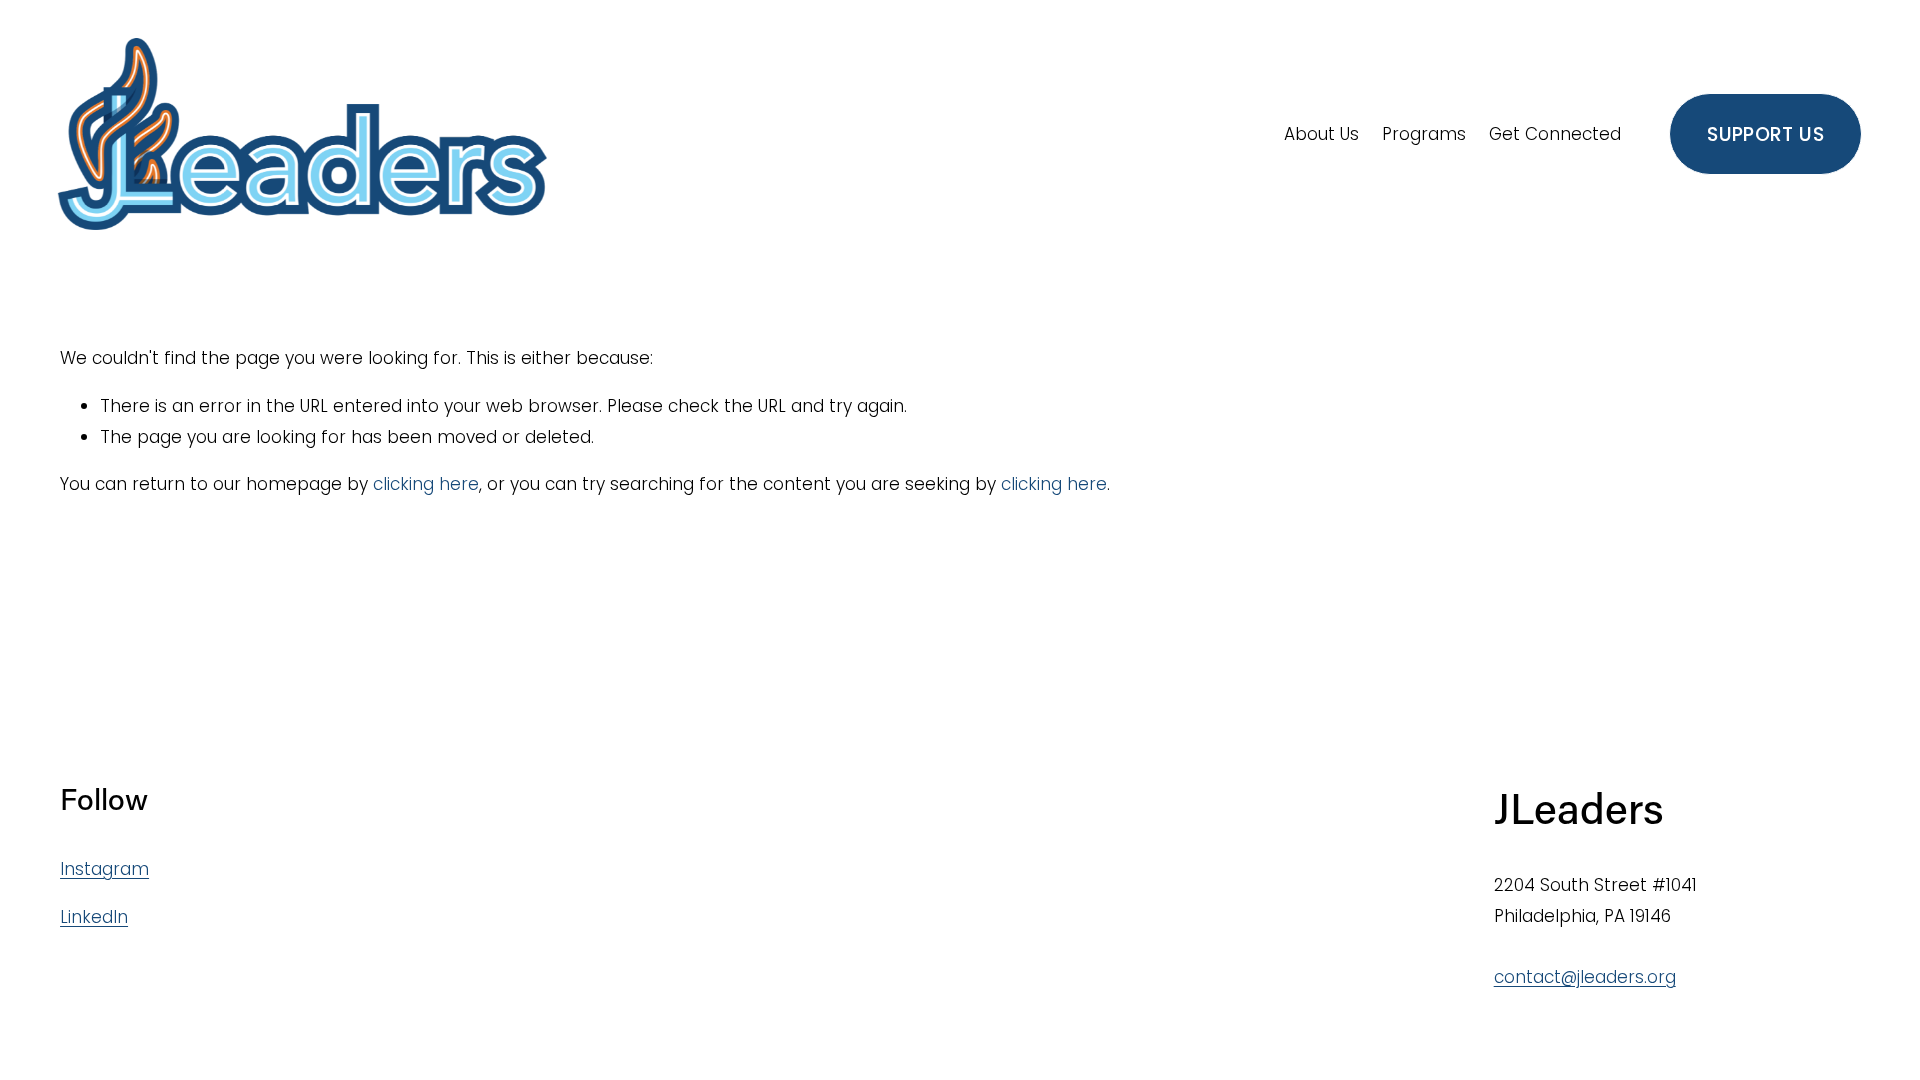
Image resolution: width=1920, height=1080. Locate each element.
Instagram (104, 869)
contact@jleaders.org (1585, 977)
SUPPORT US (1765, 134)
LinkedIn (94, 917)
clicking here (426, 484)
